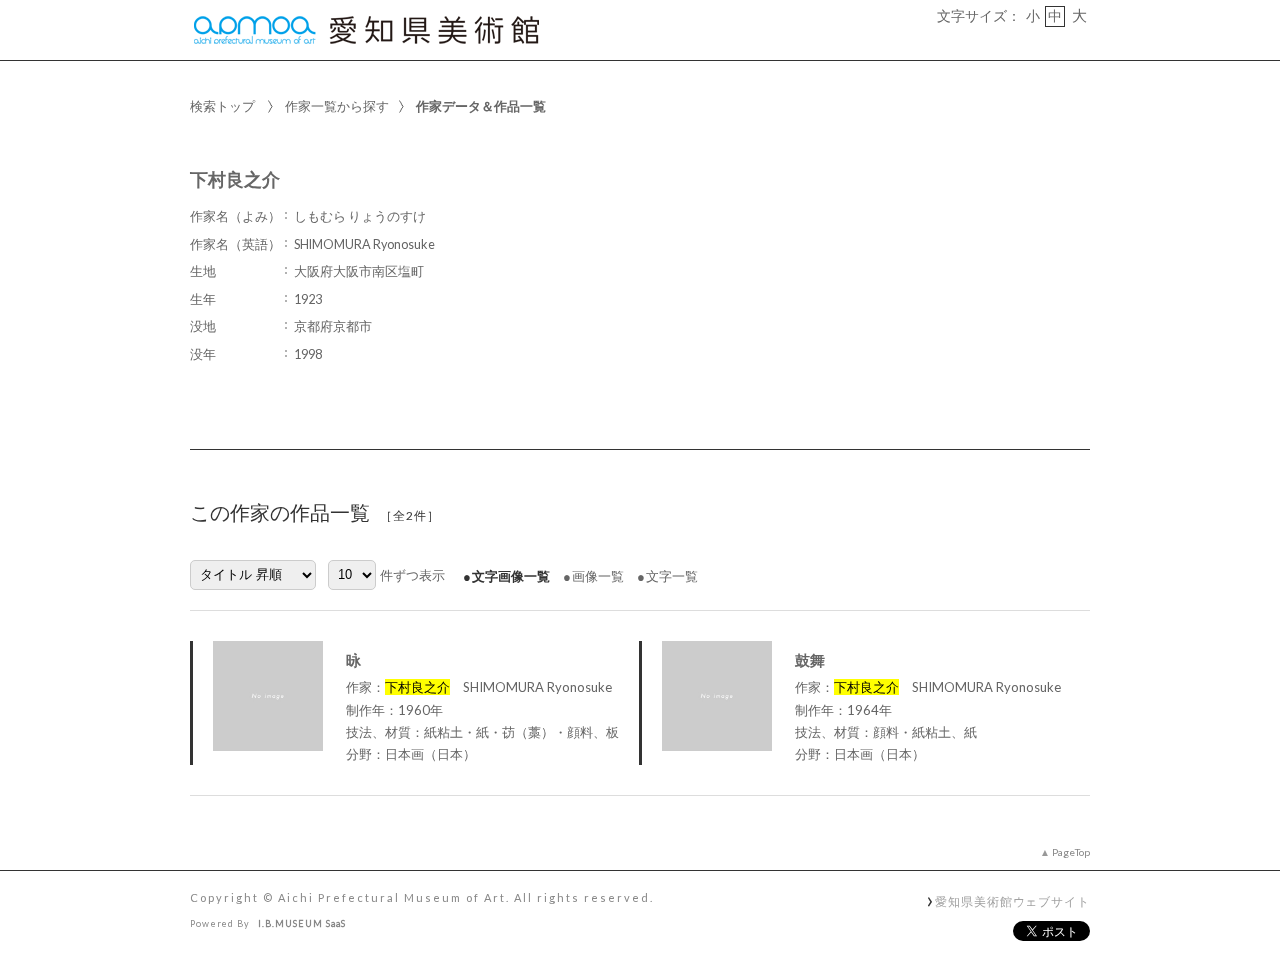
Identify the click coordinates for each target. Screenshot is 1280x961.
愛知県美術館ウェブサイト (1012, 901)
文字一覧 (672, 576)
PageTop (1071, 852)
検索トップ (222, 106)
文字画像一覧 (511, 576)
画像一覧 (598, 576)
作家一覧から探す (337, 106)
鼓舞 (810, 660)
